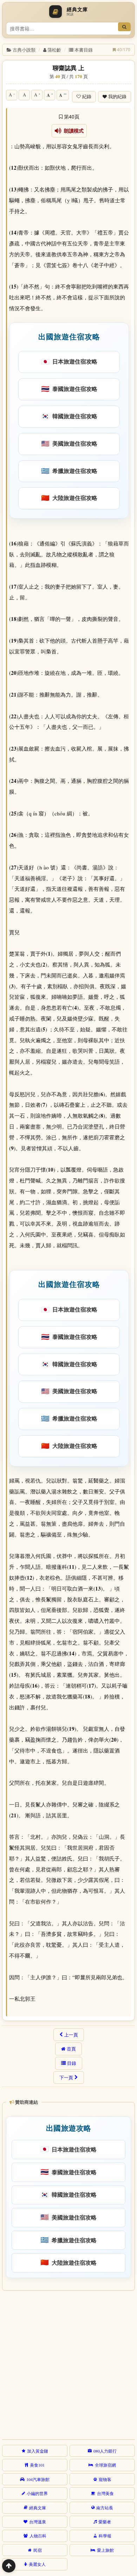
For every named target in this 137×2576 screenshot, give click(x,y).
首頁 (71, 2049)
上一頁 (71, 2035)
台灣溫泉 (38, 2522)
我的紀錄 (117, 97)
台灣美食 (105, 2493)
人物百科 (38, 2536)
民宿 (38, 2550)
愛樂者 (105, 2522)
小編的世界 (37, 2493)
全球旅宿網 (105, 2465)
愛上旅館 (105, 2550)
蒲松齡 (54, 50)
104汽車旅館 (38, 2479)
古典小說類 (24, 50)
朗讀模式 (73, 131)
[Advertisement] (68, 2364)
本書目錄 (84, 50)
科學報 (105, 2536)
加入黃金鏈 (38, 2451)
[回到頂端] (9, 2566)
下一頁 (66, 2077)
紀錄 (87, 97)
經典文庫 (38, 2508)
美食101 (37, 2465)
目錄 (72, 2063)
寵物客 (105, 2479)
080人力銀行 (105, 2451)
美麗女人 (37, 2564)
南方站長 (105, 2508)
